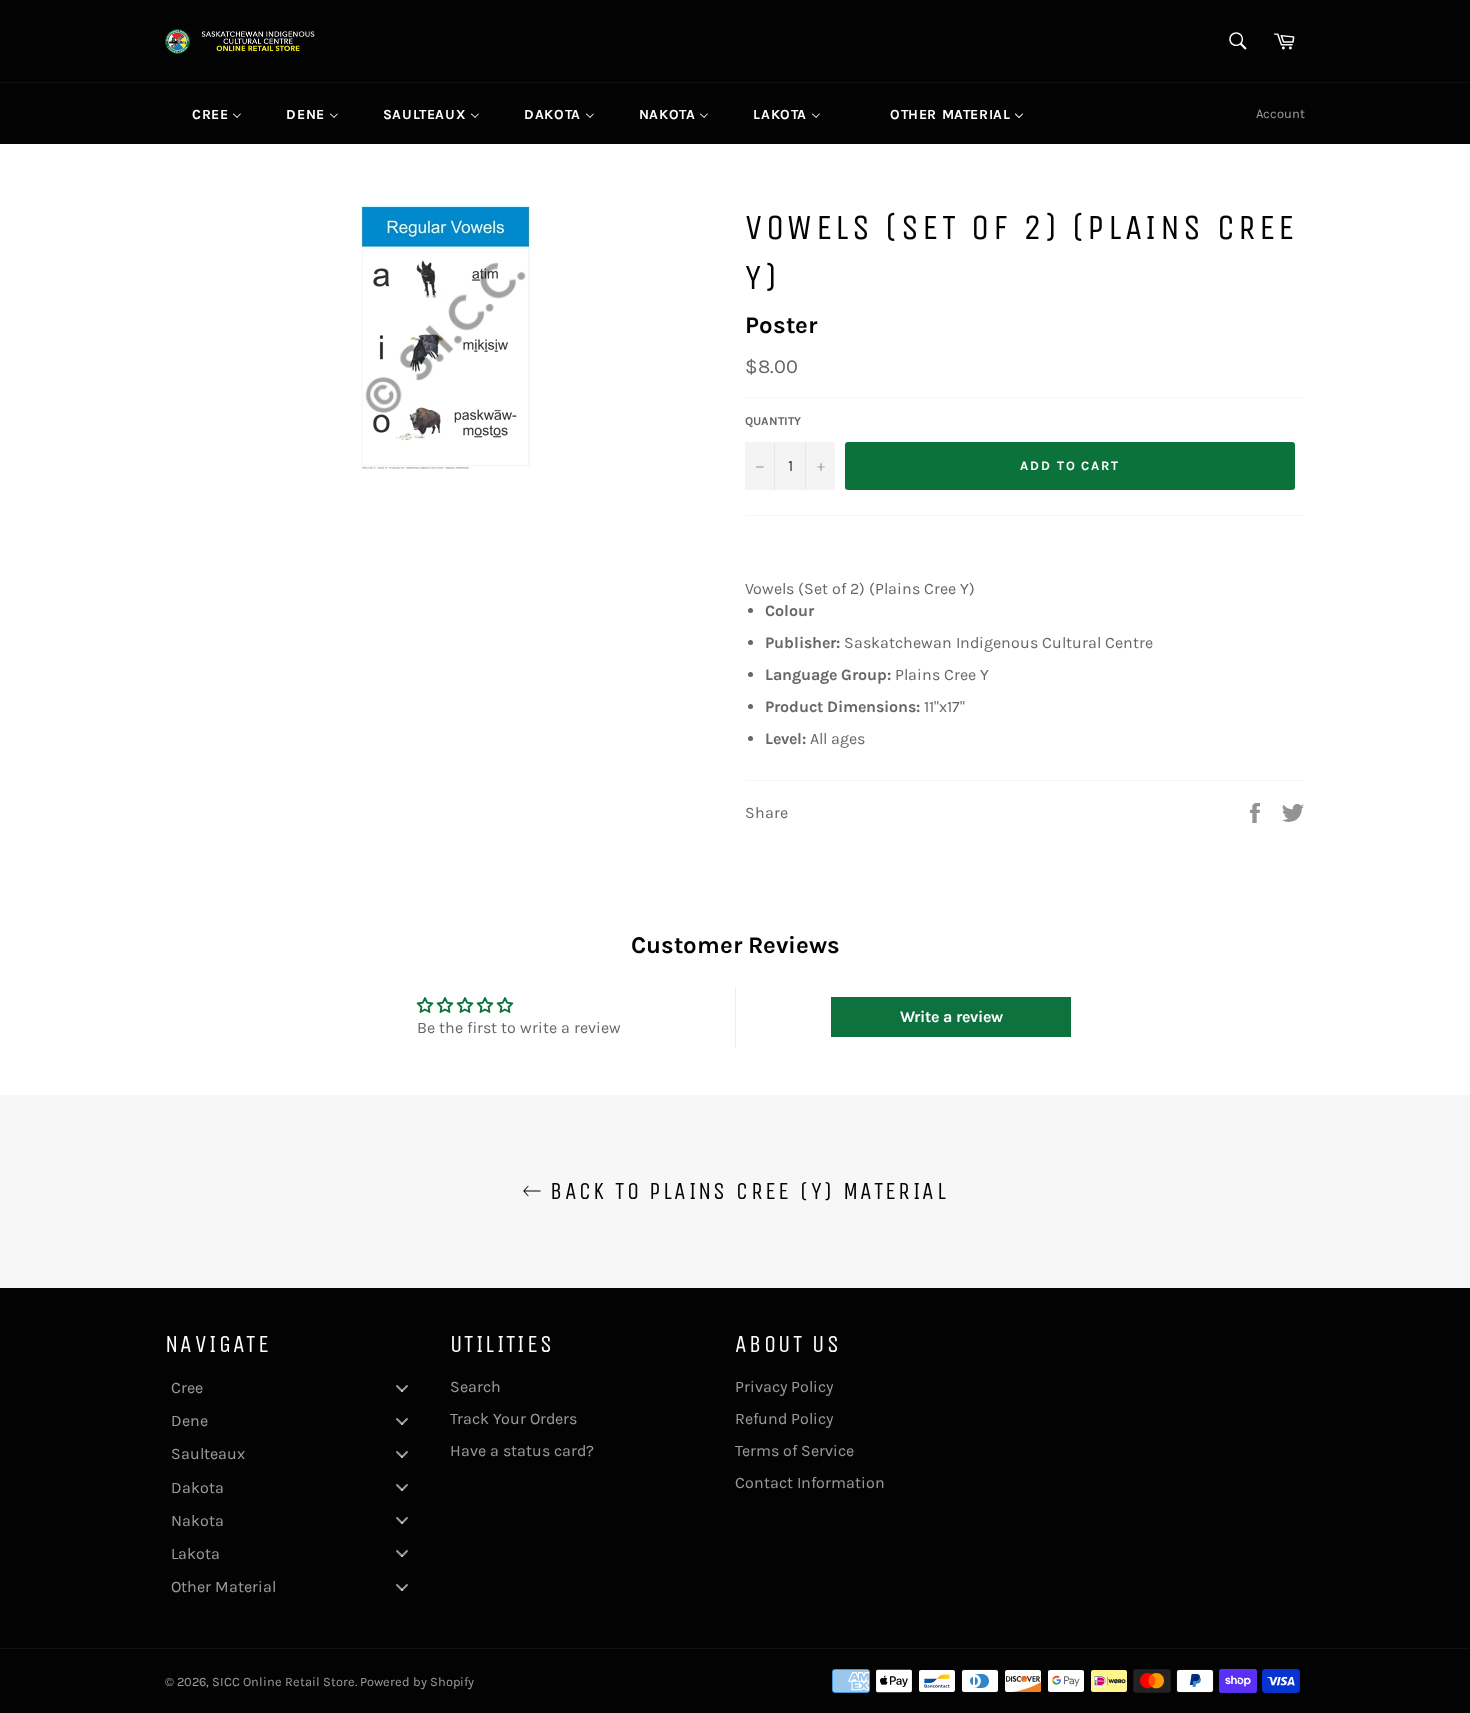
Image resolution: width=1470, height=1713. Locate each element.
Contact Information (810, 1482)
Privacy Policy (784, 1386)
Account (1280, 113)
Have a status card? (522, 1450)
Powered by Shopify (417, 1681)
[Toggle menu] (402, 1387)
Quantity (773, 421)
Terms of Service (794, 1450)
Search (475, 1386)
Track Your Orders (513, 1418)
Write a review (951, 1016)
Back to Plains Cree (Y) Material (745, 1191)
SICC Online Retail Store (283, 1681)
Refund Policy (784, 1418)
